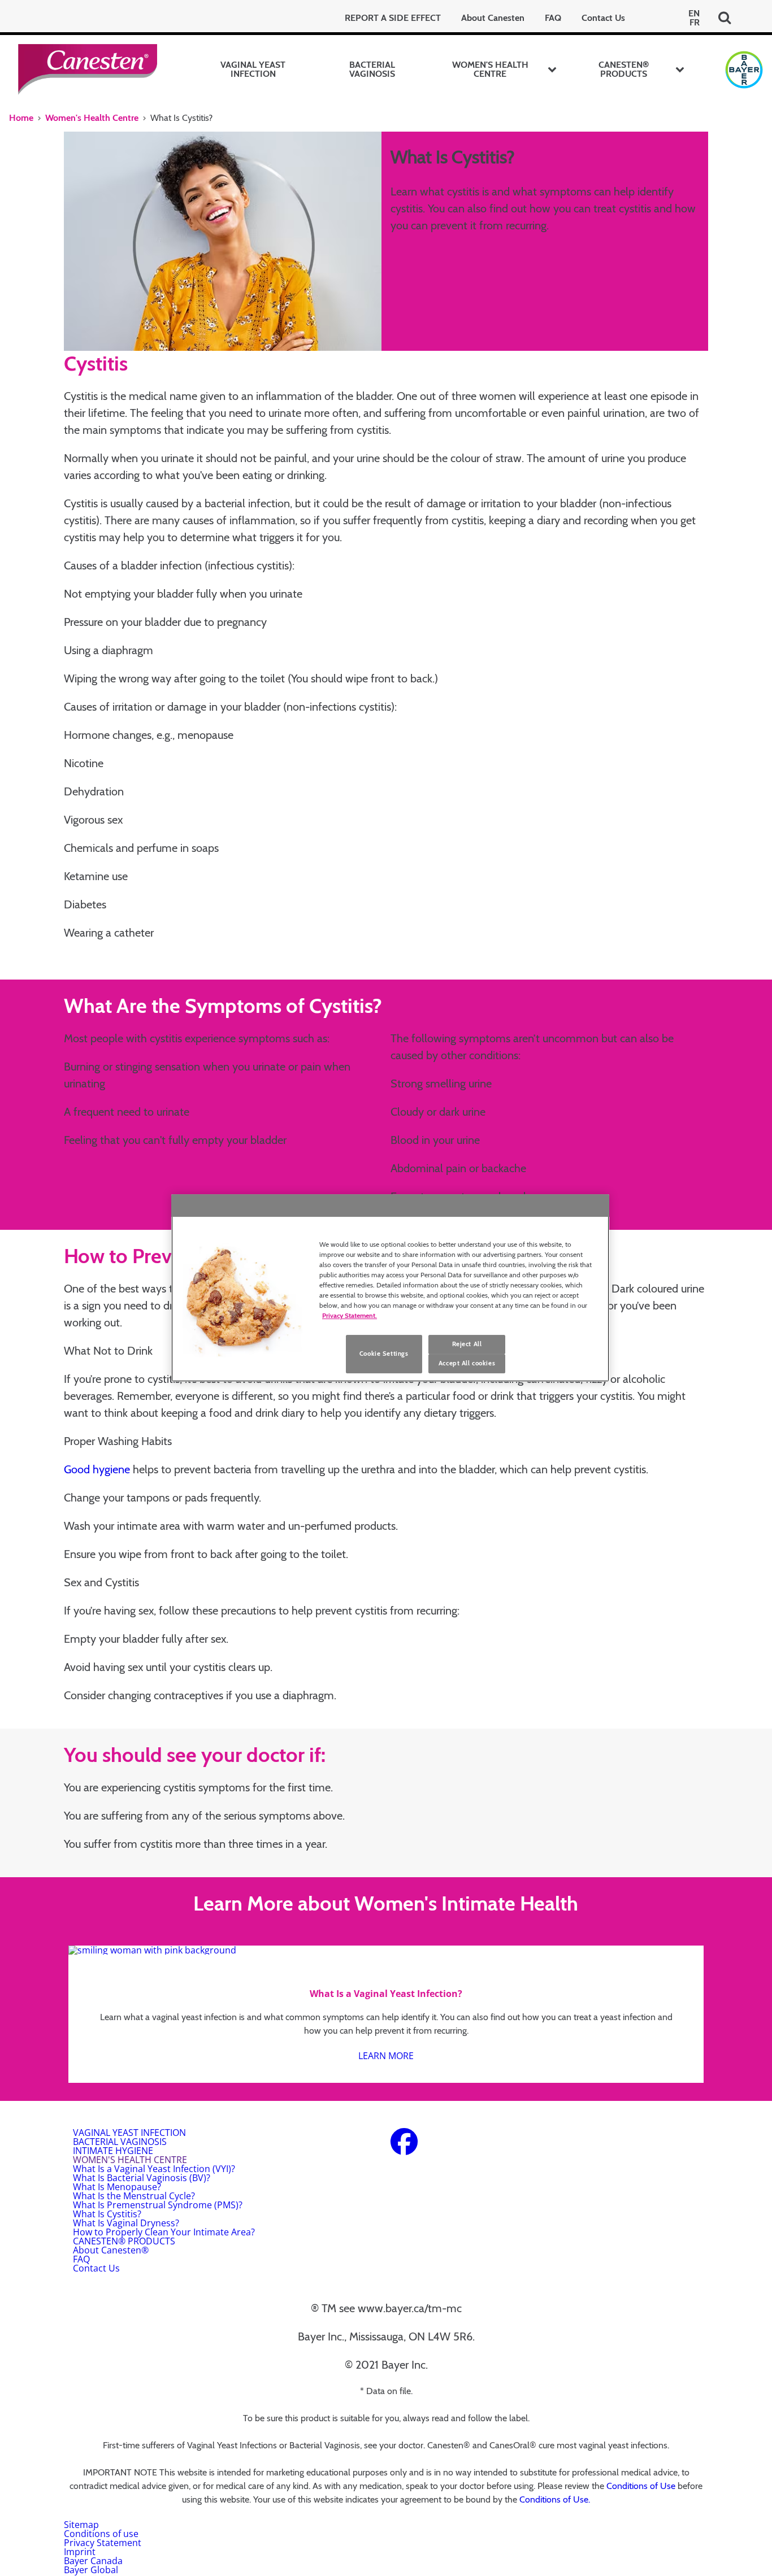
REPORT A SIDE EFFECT (393, 18)
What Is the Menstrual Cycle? (134, 2196)
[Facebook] (404, 2148)
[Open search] (725, 18)
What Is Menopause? (117, 2187)
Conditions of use (101, 2534)
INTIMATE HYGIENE (113, 2151)
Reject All (467, 1344)
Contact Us (603, 18)
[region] (390, 1288)
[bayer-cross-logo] (744, 70)
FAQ (553, 18)
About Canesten (493, 18)
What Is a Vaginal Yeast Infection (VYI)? (154, 2169)
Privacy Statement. (350, 1315)
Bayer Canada (93, 2561)
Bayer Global (91, 2570)
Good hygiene (97, 1469)
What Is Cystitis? (107, 2214)
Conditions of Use (641, 2486)
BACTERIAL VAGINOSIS (372, 69)
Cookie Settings (384, 1354)
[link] (386, 2014)
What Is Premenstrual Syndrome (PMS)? (158, 2205)
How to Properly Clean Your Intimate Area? (164, 2232)
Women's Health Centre (92, 118)
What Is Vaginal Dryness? (126, 2223)
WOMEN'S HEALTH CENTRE (490, 69)
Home (21, 118)
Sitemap (81, 2525)
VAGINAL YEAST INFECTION (253, 69)
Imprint (80, 2552)
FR (695, 23)
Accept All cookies (467, 1363)
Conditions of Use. (555, 2499)
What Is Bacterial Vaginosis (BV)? (142, 2178)
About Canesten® (111, 2250)
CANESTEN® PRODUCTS (624, 69)
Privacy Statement (103, 2543)
